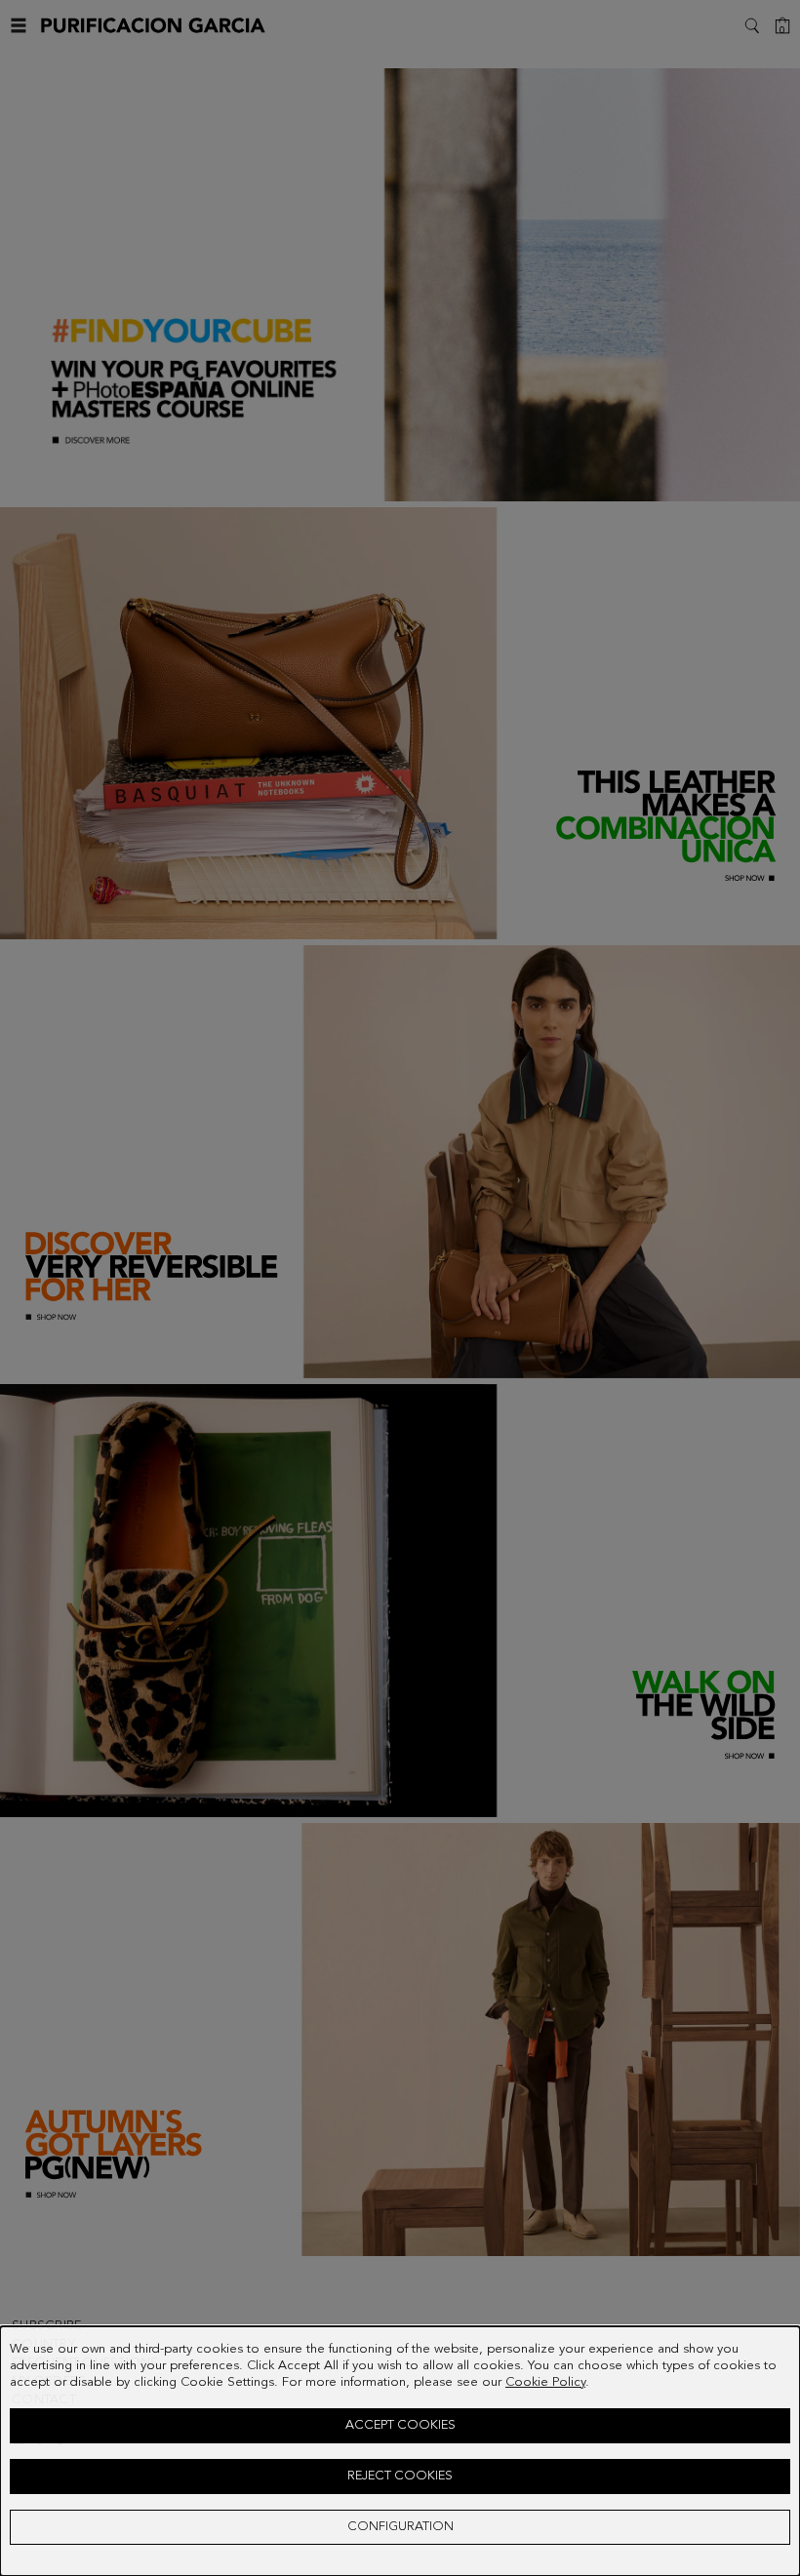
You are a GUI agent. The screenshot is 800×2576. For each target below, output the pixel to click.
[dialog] (400, 2451)
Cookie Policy (545, 2382)
